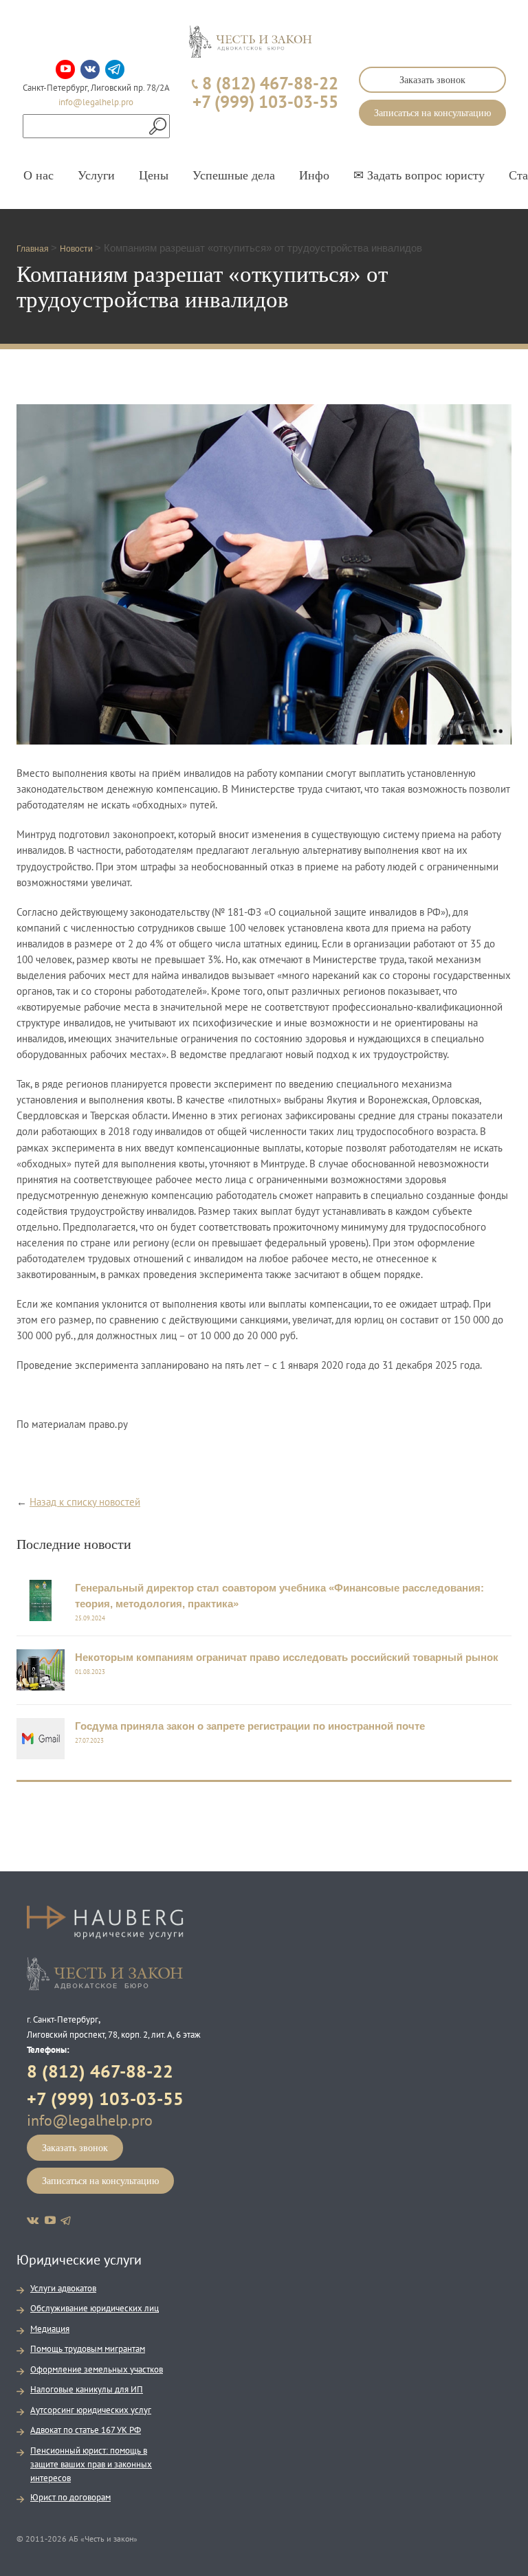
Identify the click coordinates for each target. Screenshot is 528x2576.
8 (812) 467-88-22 (100, 2071)
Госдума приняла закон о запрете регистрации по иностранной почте (250, 1726)
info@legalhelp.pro (96, 102)
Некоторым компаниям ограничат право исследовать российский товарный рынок (287, 1657)
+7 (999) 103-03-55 (105, 2099)
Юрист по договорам (70, 2497)
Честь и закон (105, 1974)
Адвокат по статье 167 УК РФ (86, 2430)
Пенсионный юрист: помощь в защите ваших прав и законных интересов (91, 2464)
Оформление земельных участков (97, 2369)
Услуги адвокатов (63, 2288)
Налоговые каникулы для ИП (87, 2389)
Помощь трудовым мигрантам (88, 2349)
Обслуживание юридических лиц (95, 2308)
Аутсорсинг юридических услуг (91, 2410)
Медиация (50, 2329)
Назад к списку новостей (85, 1502)
